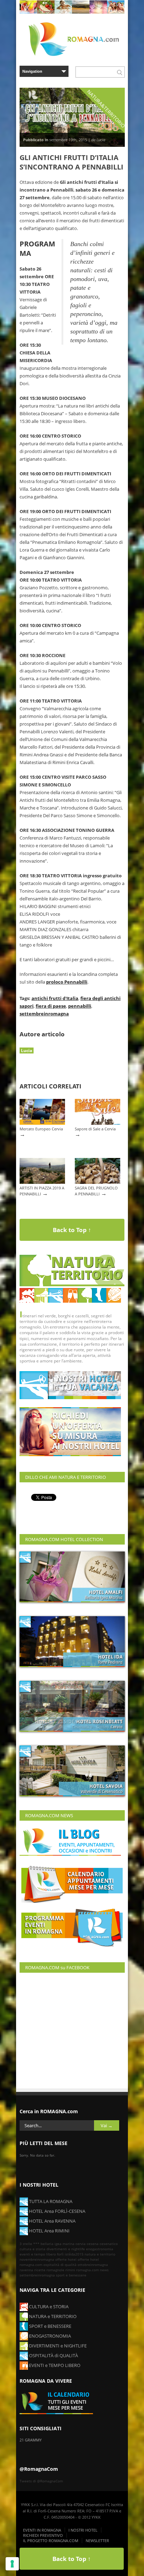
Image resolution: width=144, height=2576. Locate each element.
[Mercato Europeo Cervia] (42, 1123)
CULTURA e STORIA (48, 2307)
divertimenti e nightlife (66, 2249)
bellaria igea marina (57, 2244)
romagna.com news (92, 2270)
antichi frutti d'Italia (55, 998)
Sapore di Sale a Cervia (95, 1129)
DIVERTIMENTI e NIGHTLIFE (57, 2346)
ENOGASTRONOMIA (49, 2336)
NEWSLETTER (97, 2541)
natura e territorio (100, 2254)
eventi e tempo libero (38, 2254)
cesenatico (109, 2244)
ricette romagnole (49, 2270)
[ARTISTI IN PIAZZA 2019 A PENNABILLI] (42, 1182)
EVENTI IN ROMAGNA (42, 2530)
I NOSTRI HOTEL (83, 2530)
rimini (70, 2270)
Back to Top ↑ (72, 1230)
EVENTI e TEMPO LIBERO (54, 2365)
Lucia (27, 1050)
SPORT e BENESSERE (50, 2326)
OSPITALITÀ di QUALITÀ (53, 2355)
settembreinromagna (44, 1014)
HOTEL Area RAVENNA (52, 2221)
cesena (93, 2244)
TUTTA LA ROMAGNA (50, 2201)
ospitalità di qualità (60, 2265)
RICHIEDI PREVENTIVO (43, 2535)
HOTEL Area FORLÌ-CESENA (57, 2211)
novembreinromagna (37, 2259)
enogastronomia (100, 2249)
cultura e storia (33, 2249)
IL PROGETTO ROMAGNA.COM (51, 2541)
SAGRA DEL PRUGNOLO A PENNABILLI (96, 1191)
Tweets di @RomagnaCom (41, 2481)
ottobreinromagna (93, 2265)
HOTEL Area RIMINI (49, 2231)
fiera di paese (51, 1006)
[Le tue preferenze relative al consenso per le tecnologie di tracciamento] (12, 2564)
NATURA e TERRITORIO (52, 2316)
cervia (81, 2244)
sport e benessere (71, 2275)
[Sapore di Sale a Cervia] (98, 1123)
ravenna (26, 2270)
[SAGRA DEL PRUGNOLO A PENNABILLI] (98, 1182)
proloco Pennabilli (67, 982)
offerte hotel (66, 2259)
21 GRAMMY (31, 2440)
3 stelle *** (30, 2244)
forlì (60, 2254)
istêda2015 (74, 2254)
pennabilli (80, 1006)
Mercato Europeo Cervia (41, 1129)
